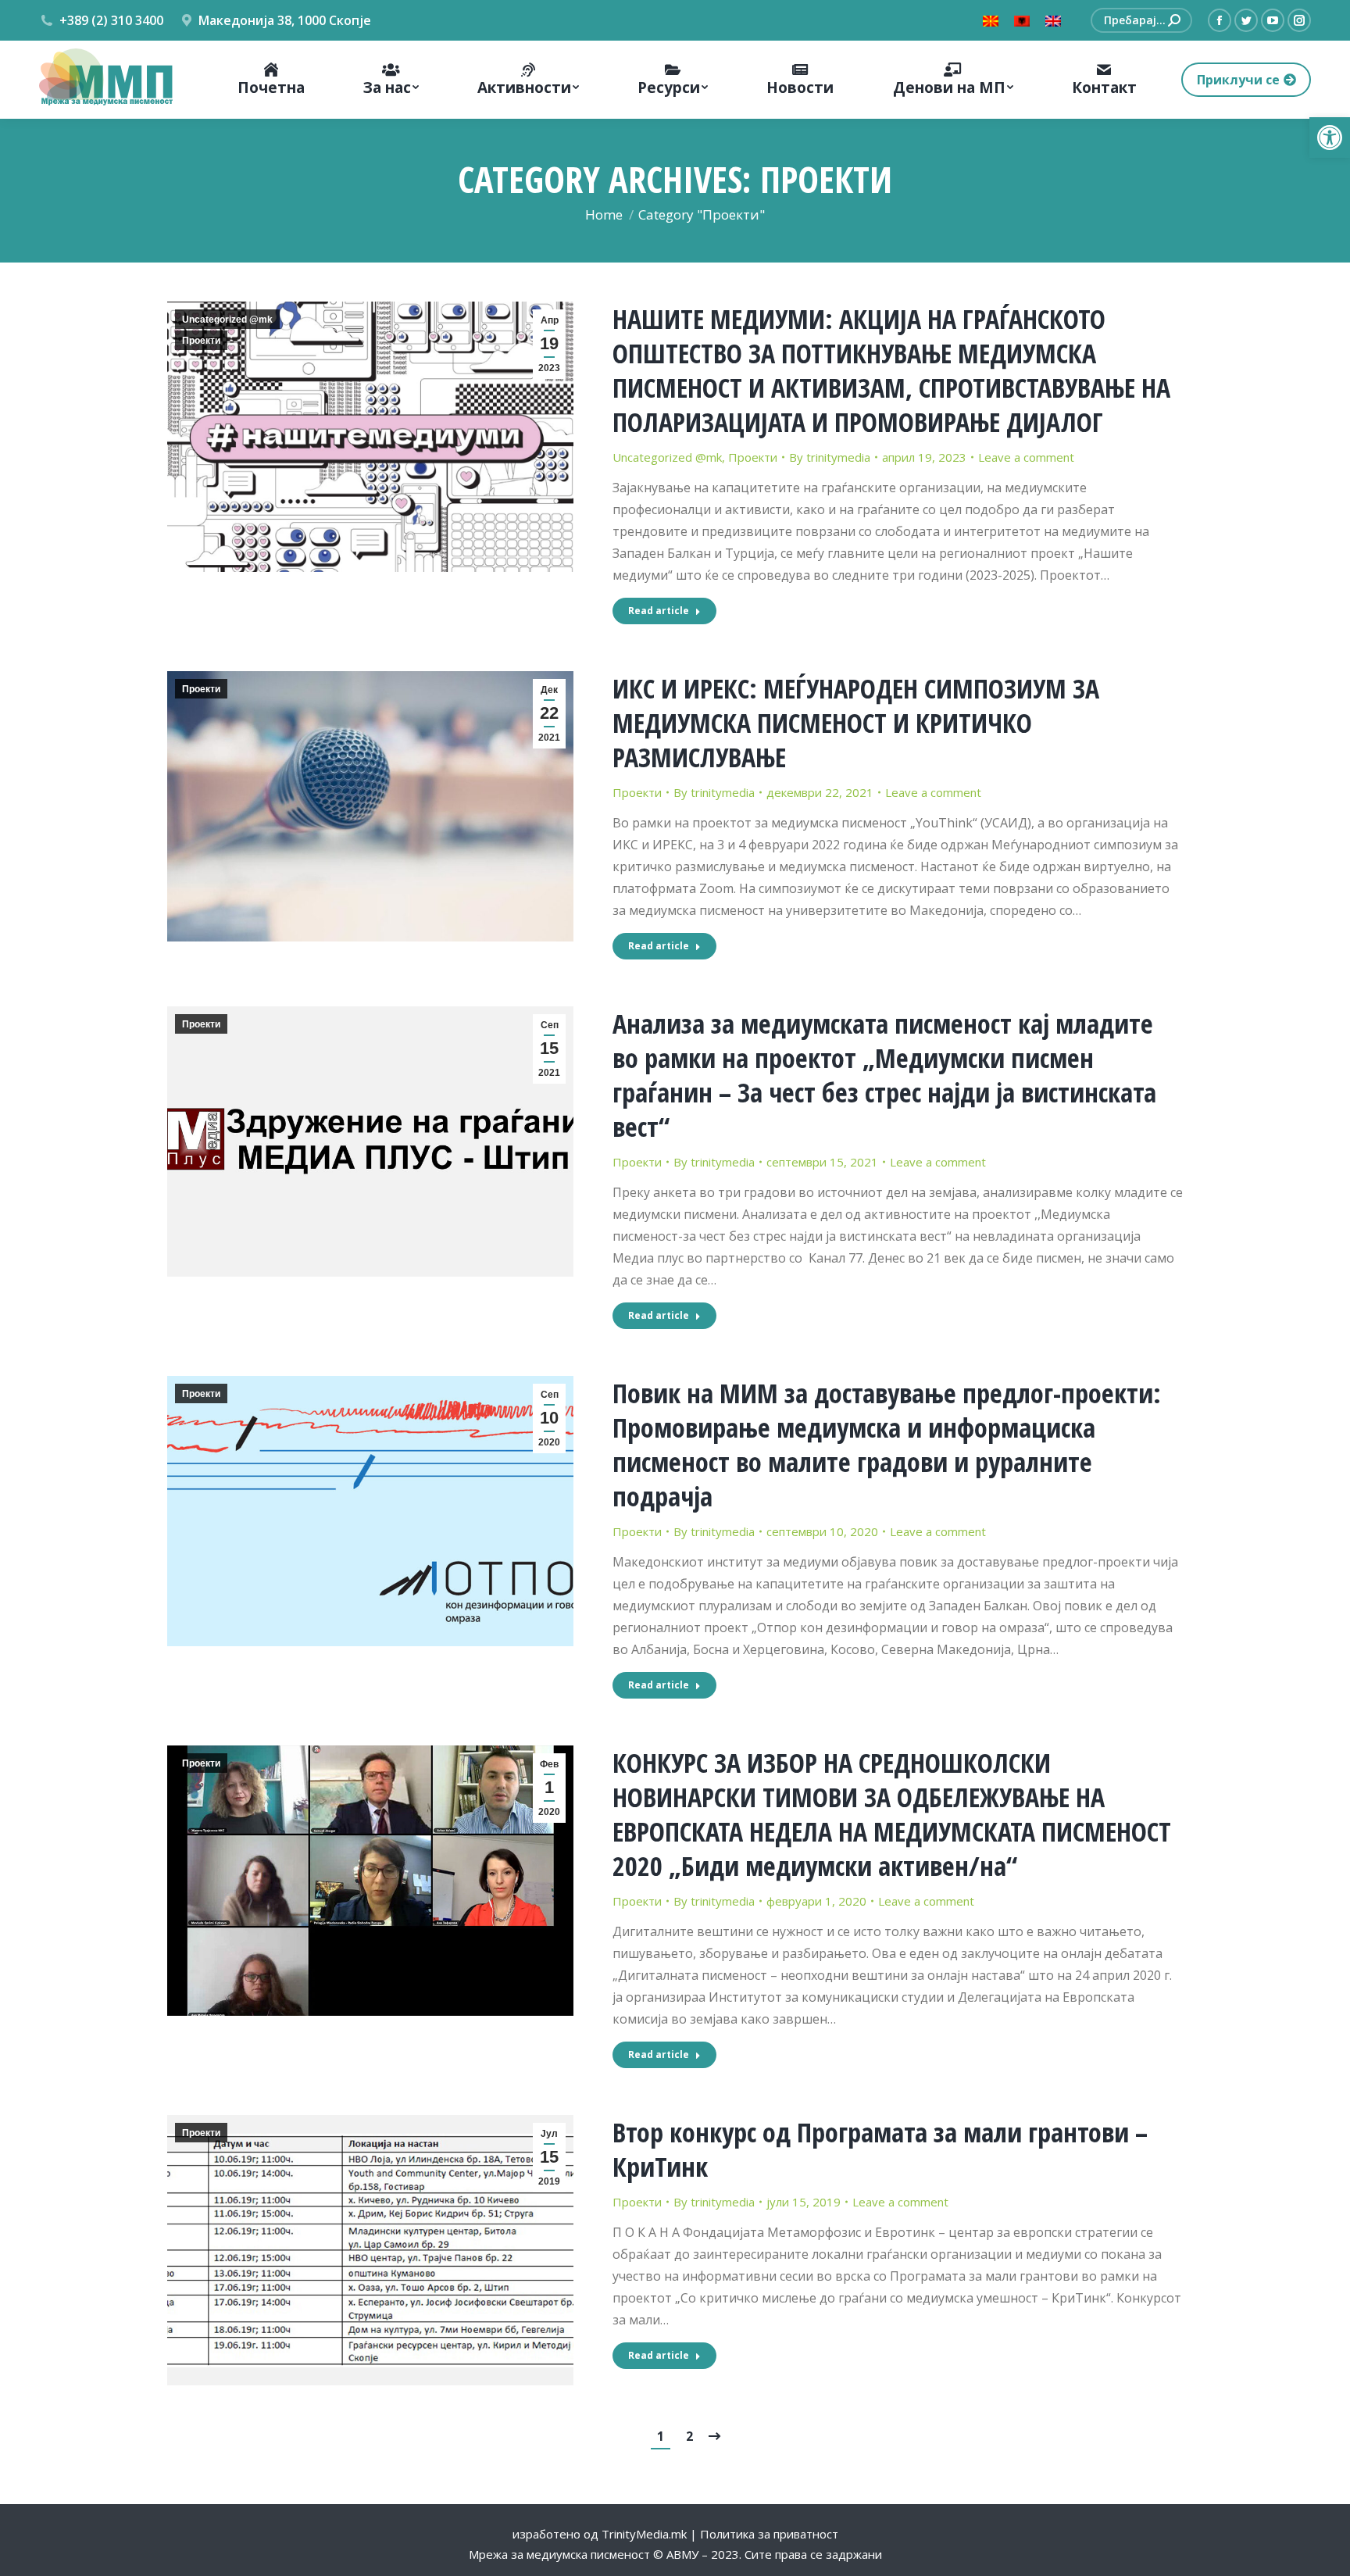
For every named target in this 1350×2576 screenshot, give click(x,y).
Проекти (201, 341)
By (830, 457)
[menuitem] (270, 80)
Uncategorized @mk (227, 320)
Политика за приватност (769, 2534)
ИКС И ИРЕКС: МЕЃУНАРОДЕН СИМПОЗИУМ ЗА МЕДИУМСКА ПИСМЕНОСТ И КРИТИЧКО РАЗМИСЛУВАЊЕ (856, 723)
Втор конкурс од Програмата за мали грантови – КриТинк (880, 2149)
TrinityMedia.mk (644, 2534)
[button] (1330, 138)
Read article (659, 611)
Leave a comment (1026, 457)
